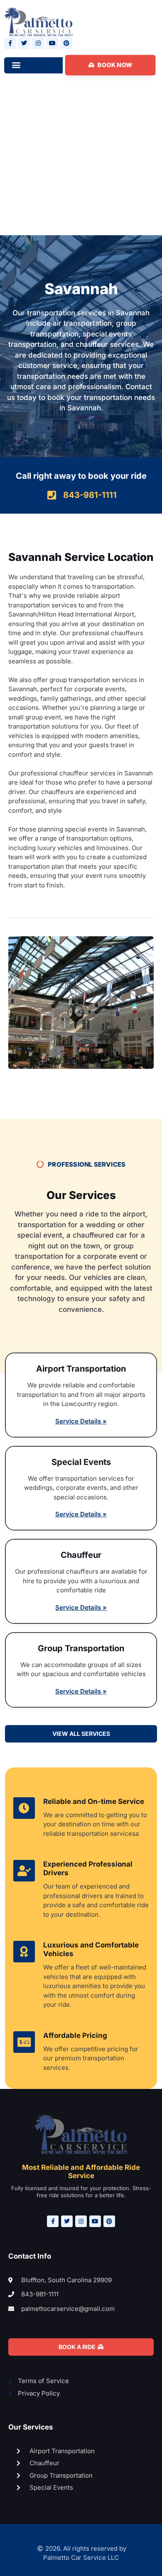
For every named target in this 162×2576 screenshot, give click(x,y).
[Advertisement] (81, 162)
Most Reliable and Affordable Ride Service (81, 2171)
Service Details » (81, 1421)
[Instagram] (38, 43)
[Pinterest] (66, 43)
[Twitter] (24, 43)
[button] (16, 65)
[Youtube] (52, 43)
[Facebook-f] (10, 43)
